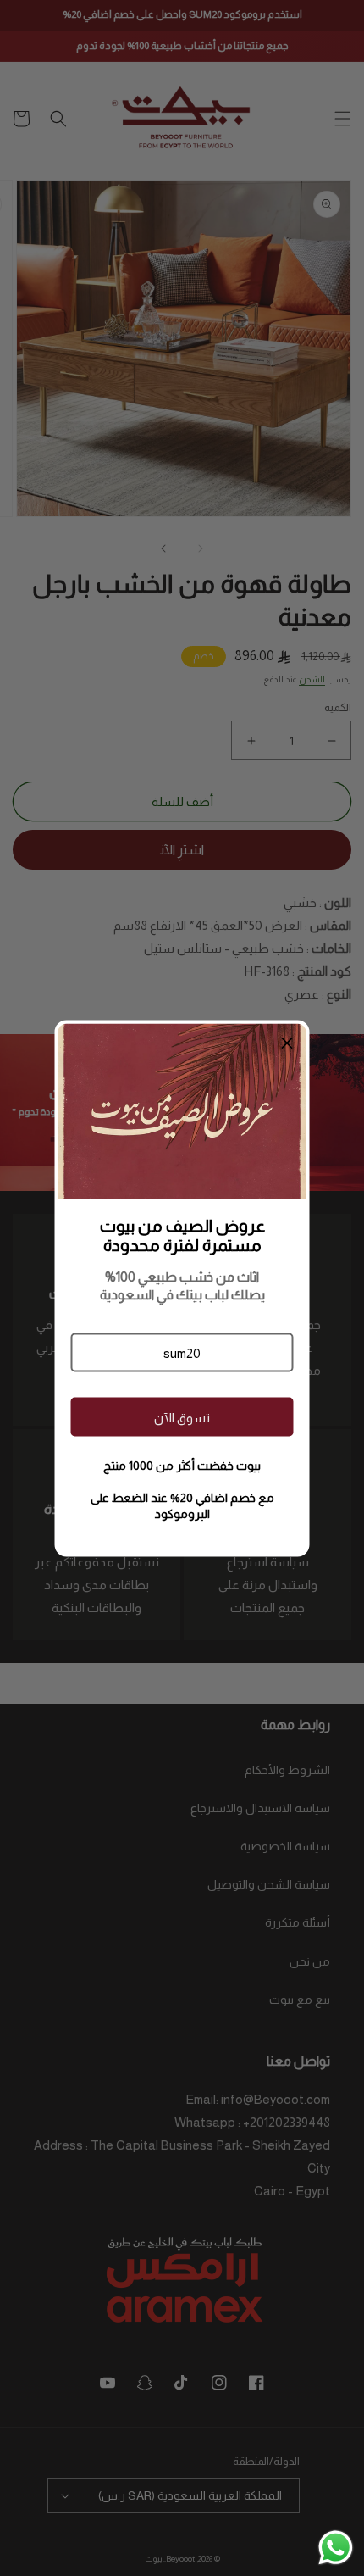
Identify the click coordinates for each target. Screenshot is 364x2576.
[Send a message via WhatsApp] (336, 2548)
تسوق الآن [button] (182, 1417)
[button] (182, 1353)
